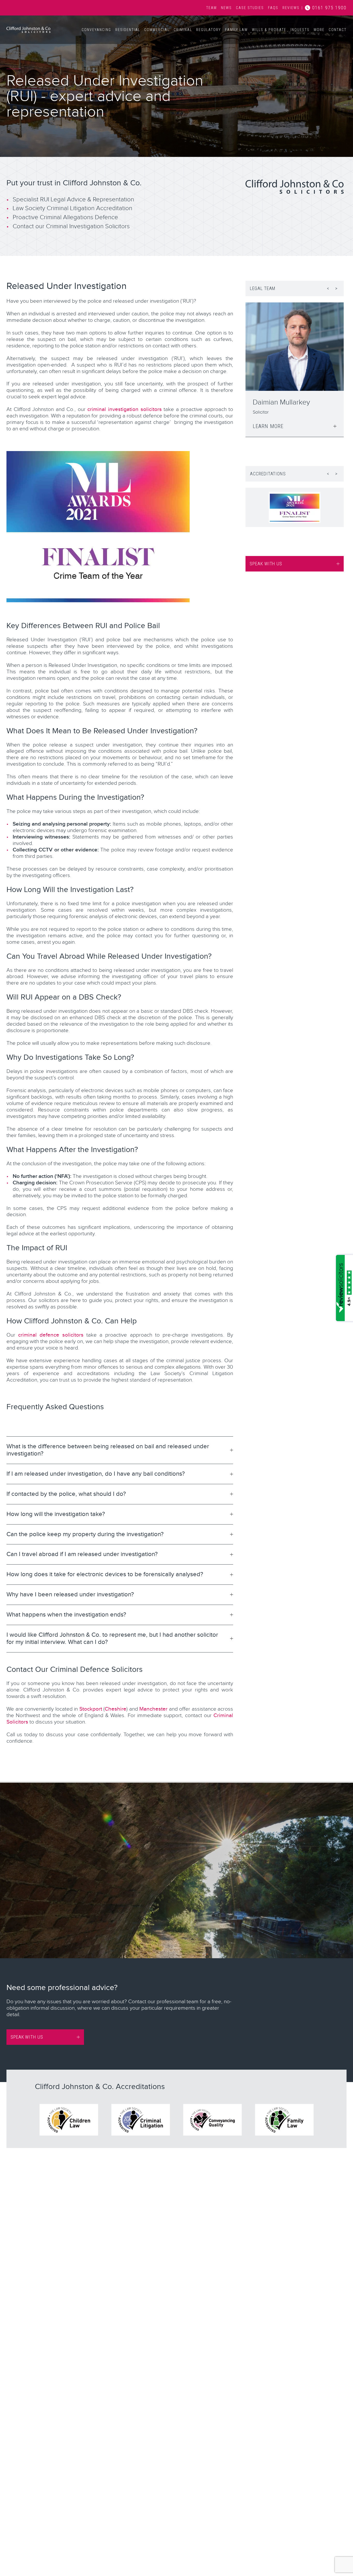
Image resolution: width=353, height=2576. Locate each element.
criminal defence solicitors (51, 1335)
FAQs (273, 8)
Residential (128, 30)
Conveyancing (96, 30)
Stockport (91, 1709)
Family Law (236, 30)
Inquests (300, 30)
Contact (338, 30)
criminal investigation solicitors (124, 409)
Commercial (157, 30)
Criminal (183, 30)
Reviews (291, 8)
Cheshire (116, 1709)
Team (212, 8)
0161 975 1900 (329, 8)
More (319, 30)
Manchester (153, 1709)
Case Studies (250, 8)
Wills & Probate (269, 30)
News (226, 8)
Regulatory (209, 30)
